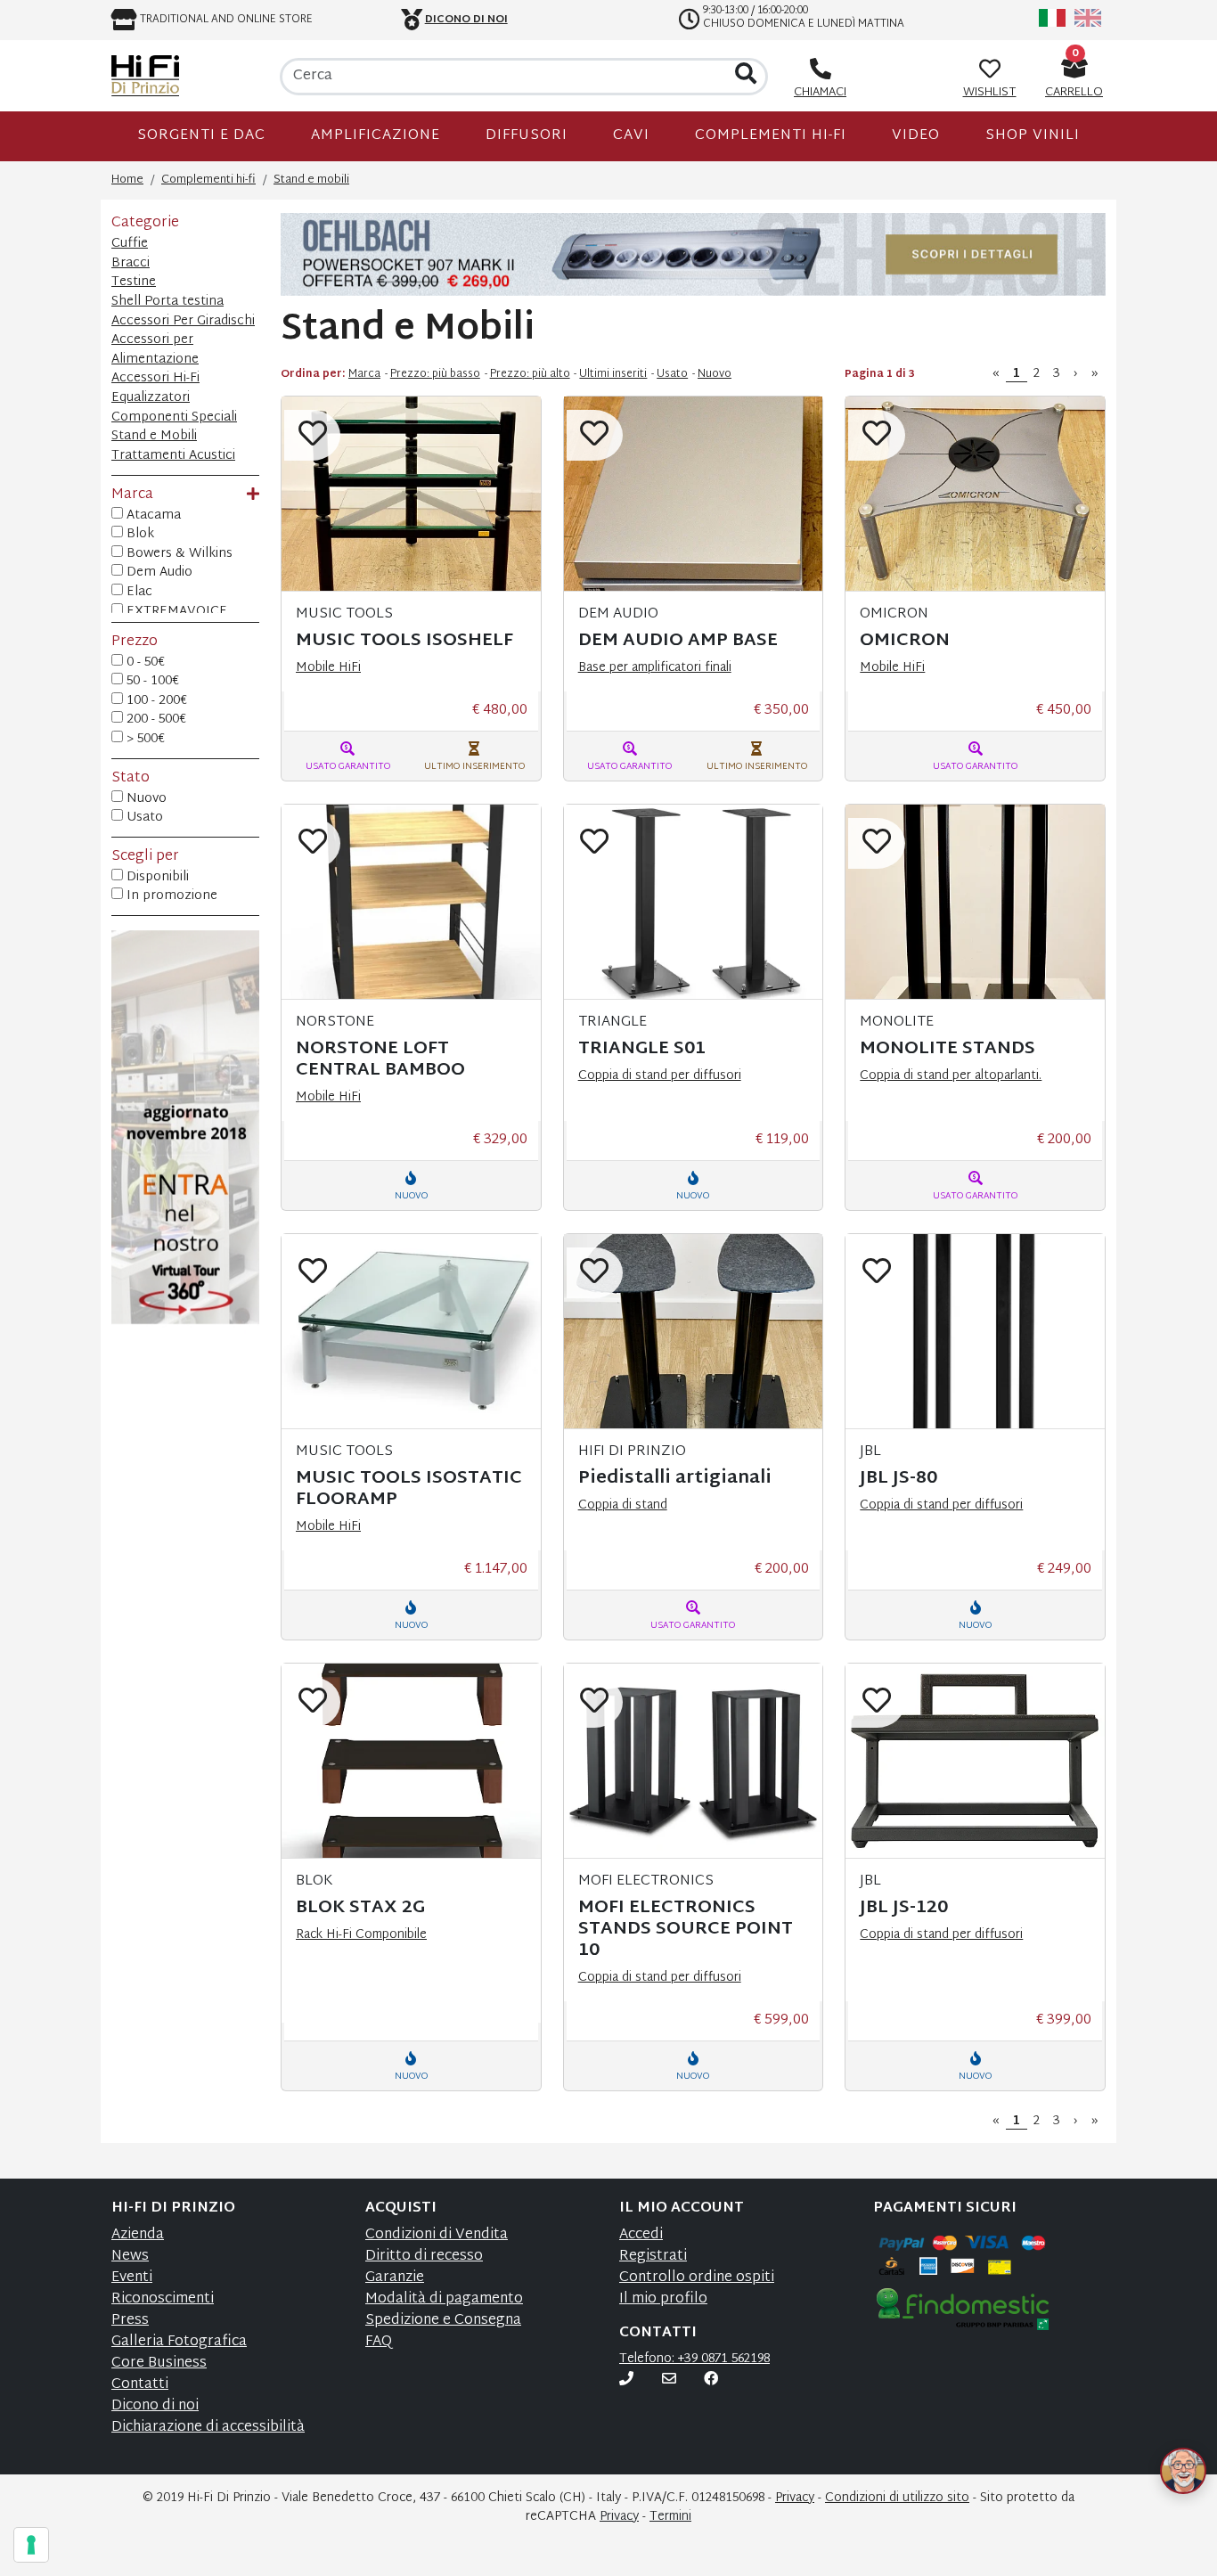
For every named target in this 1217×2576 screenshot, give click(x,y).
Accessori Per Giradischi (183, 321)
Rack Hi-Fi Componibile (361, 1935)
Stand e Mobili (154, 436)
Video (916, 136)
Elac (138, 593)
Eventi (132, 2278)
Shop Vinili (1033, 136)
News (130, 2257)
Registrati (653, 2257)
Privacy (795, 2498)
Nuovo (145, 799)
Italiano (1052, 18)
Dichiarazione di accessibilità (208, 2428)
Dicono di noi (155, 2406)
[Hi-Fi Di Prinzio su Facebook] (711, 2380)
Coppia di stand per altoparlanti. (951, 1076)
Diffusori (527, 136)
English (1088, 18)
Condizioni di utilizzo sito (897, 2498)
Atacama (152, 516)
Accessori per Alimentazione (155, 350)
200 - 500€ (155, 720)
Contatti (140, 2385)
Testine (134, 282)
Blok (139, 535)
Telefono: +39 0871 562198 (694, 2359)
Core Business (159, 2363)
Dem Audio (158, 573)
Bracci (131, 263)
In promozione (170, 896)
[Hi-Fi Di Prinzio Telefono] (626, 2380)
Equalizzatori (151, 398)
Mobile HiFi (328, 668)
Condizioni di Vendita (437, 2235)
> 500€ (144, 740)
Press (130, 2321)
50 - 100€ (151, 682)
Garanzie (395, 2278)
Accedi (641, 2235)
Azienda (138, 2235)
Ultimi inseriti (613, 374)
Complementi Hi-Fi (771, 136)
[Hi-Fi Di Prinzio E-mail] (669, 2380)
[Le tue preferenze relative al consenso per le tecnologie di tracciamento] (31, 2545)
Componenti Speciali (174, 417)
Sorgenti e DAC (201, 136)
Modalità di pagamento (444, 2299)
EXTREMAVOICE (175, 612)
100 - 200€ (155, 701)
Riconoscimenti (163, 2299)
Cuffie (130, 244)
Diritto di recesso (424, 2257)
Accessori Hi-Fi (155, 378)
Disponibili (156, 878)
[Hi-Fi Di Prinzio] (145, 76)
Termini (670, 2517)
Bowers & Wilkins (178, 554)
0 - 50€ (144, 663)
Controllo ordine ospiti (697, 2278)
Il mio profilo (663, 2299)
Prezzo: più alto (530, 374)
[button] (1162, 2449)
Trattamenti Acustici (173, 456)
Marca (364, 374)
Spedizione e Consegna (443, 2321)
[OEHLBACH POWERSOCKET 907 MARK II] (693, 255)
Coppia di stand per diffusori (660, 1076)
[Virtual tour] (185, 1197)
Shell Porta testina (167, 302)
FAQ (379, 2342)
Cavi (631, 136)
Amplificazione (376, 136)
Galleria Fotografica (179, 2342)
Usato (143, 818)
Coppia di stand (623, 1505)
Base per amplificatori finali (655, 668)
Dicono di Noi (466, 20)
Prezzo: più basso (435, 374)
